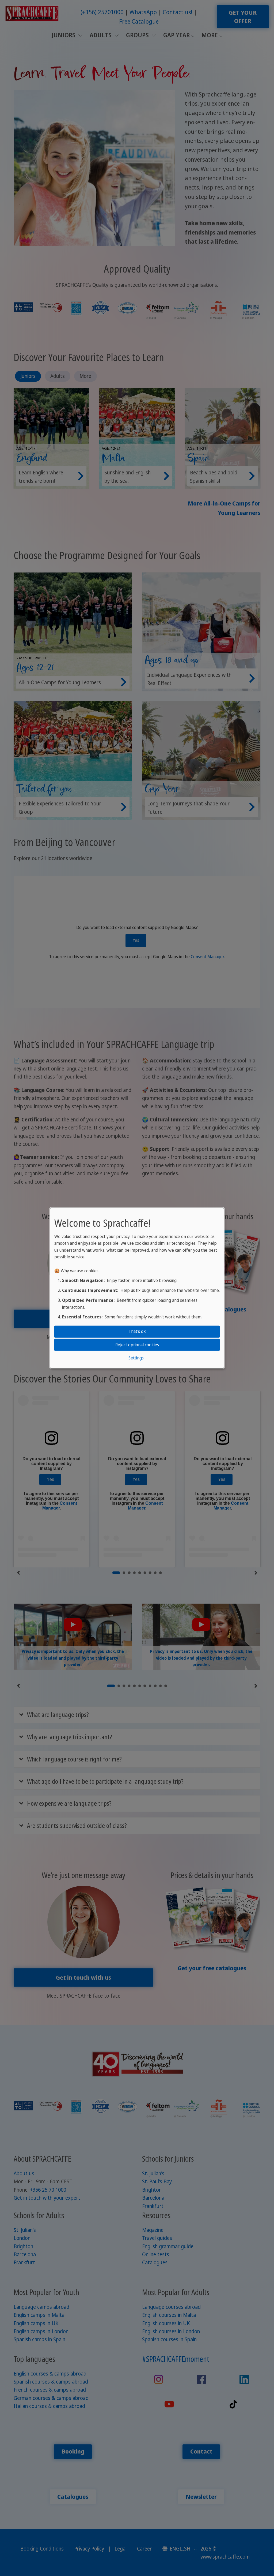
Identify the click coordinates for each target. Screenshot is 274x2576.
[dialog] (137, 1288)
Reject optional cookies (137, 1344)
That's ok (137, 1331)
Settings (136, 1358)
